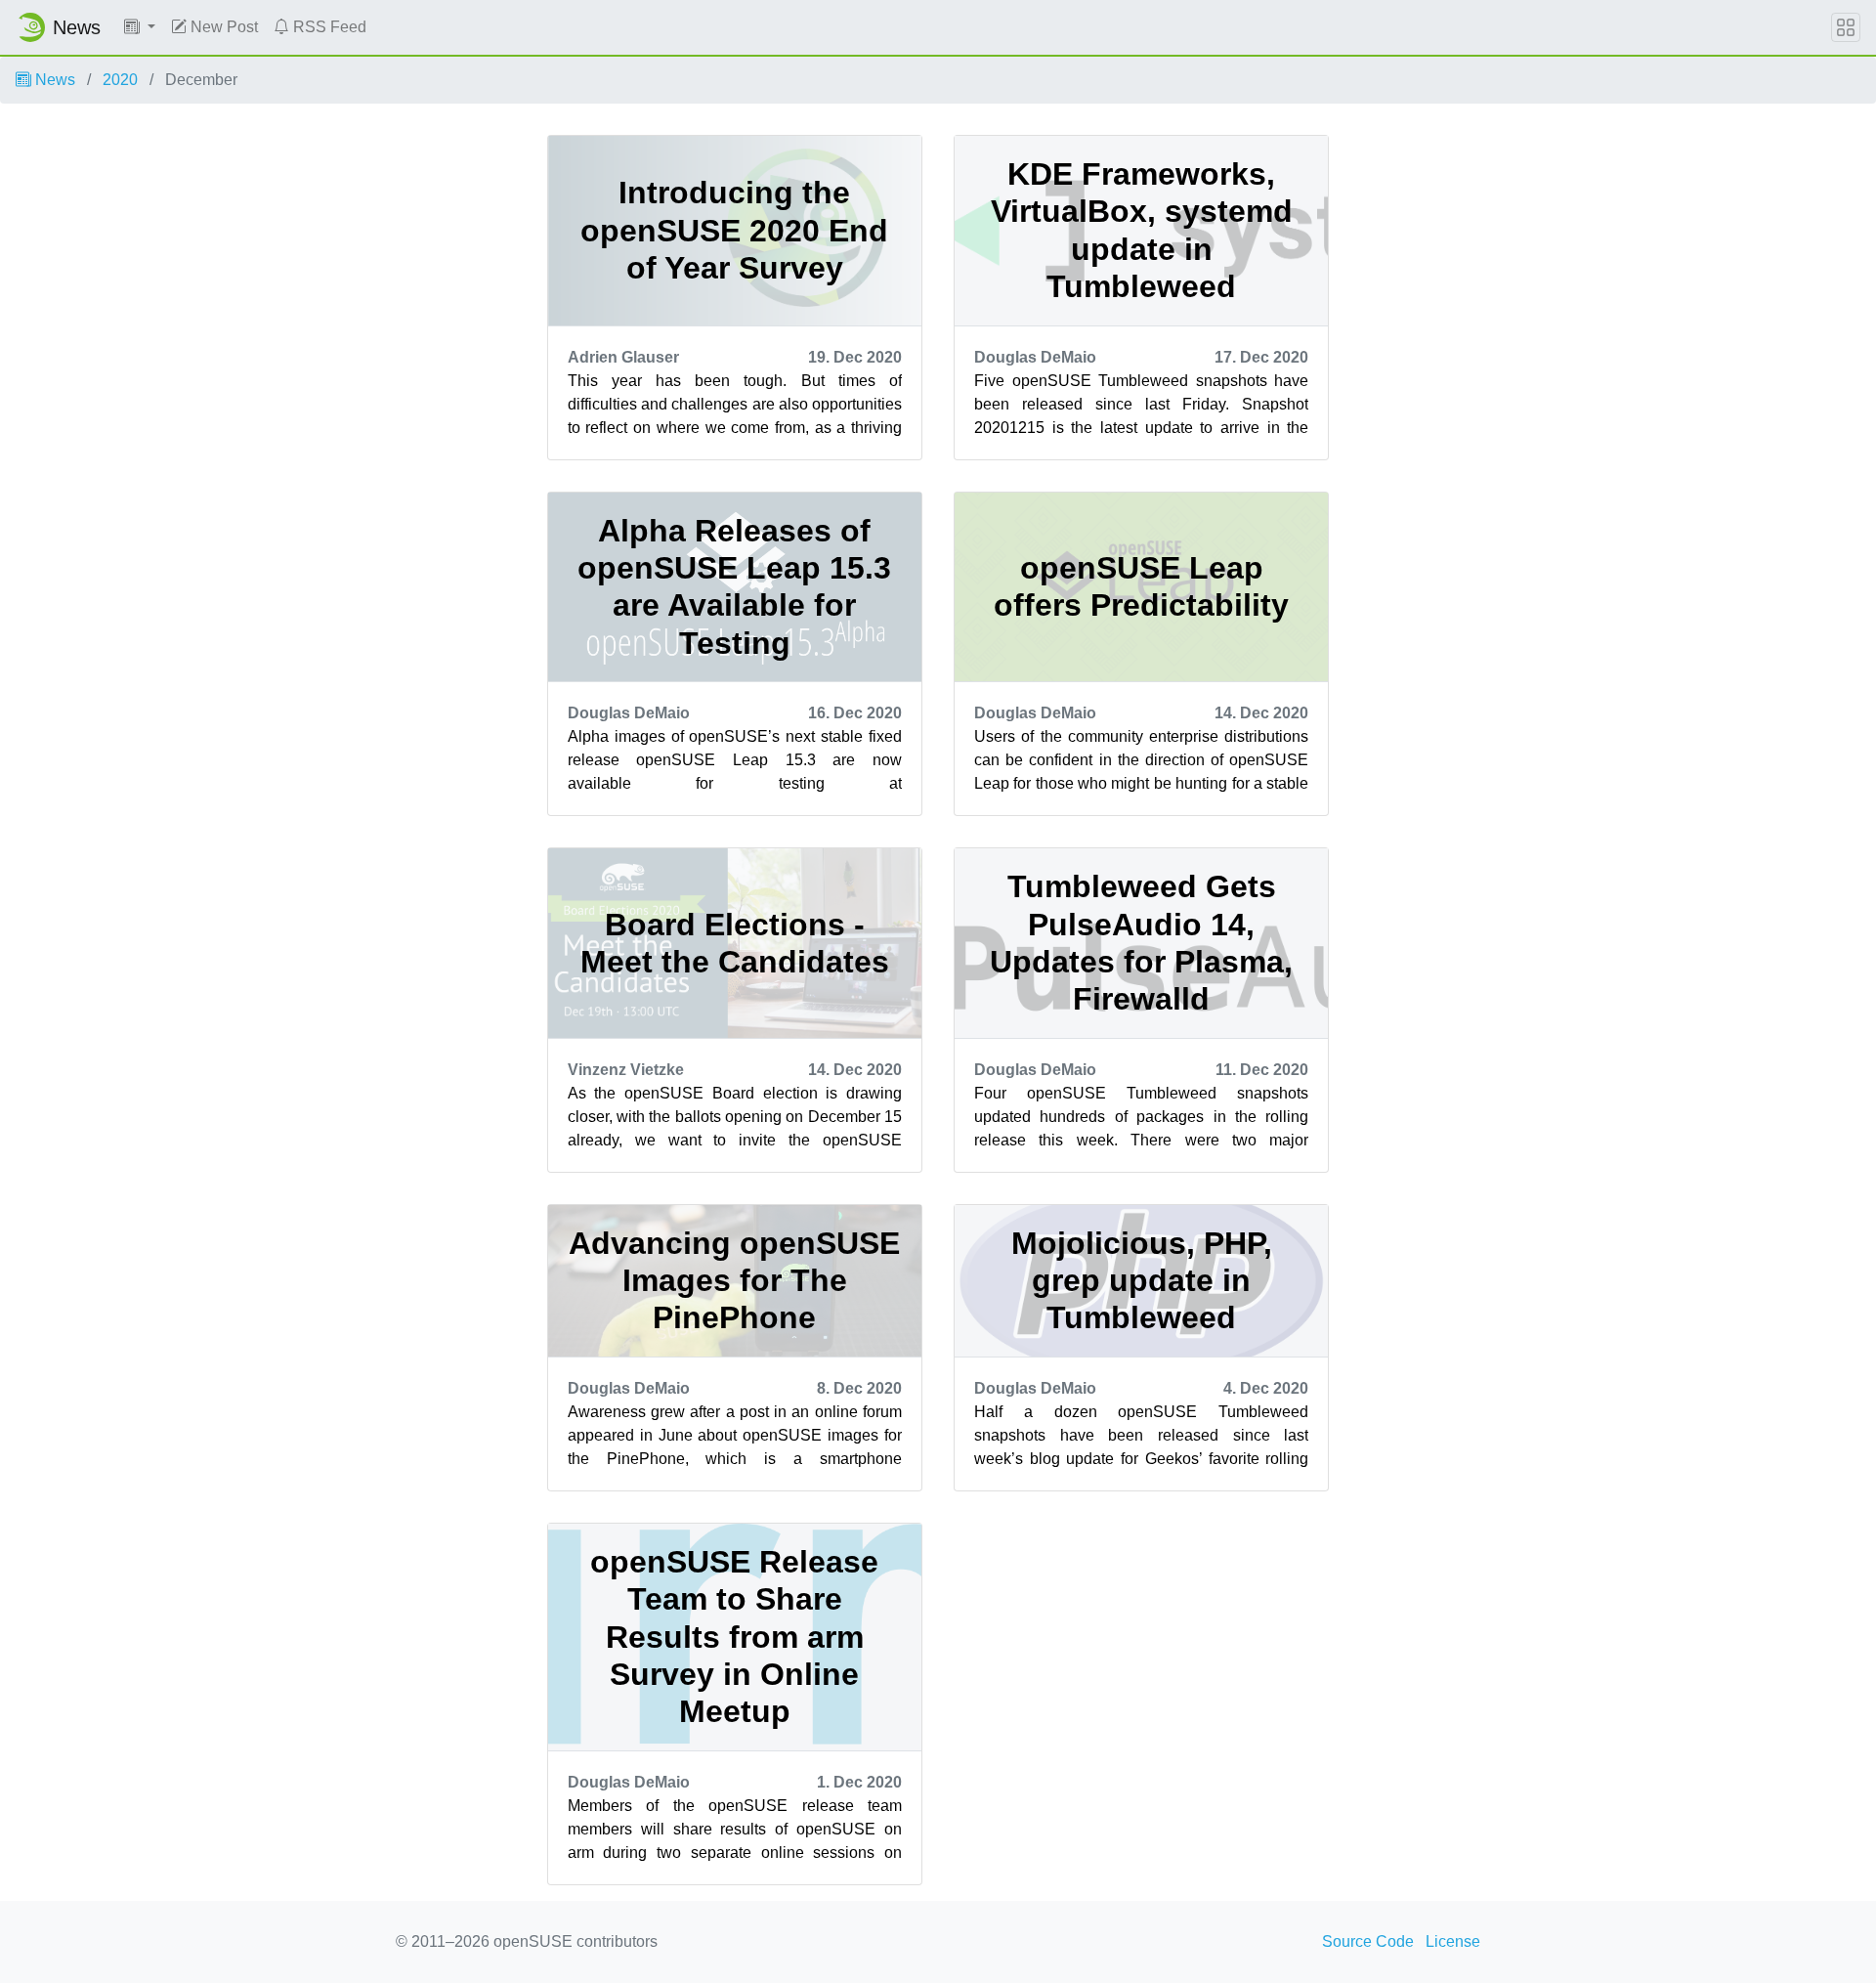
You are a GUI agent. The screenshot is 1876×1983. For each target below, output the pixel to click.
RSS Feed (328, 27)
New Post (222, 27)
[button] (140, 27)
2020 (120, 80)
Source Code (1368, 1941)
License (1453, 1941)
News (53, 80)
